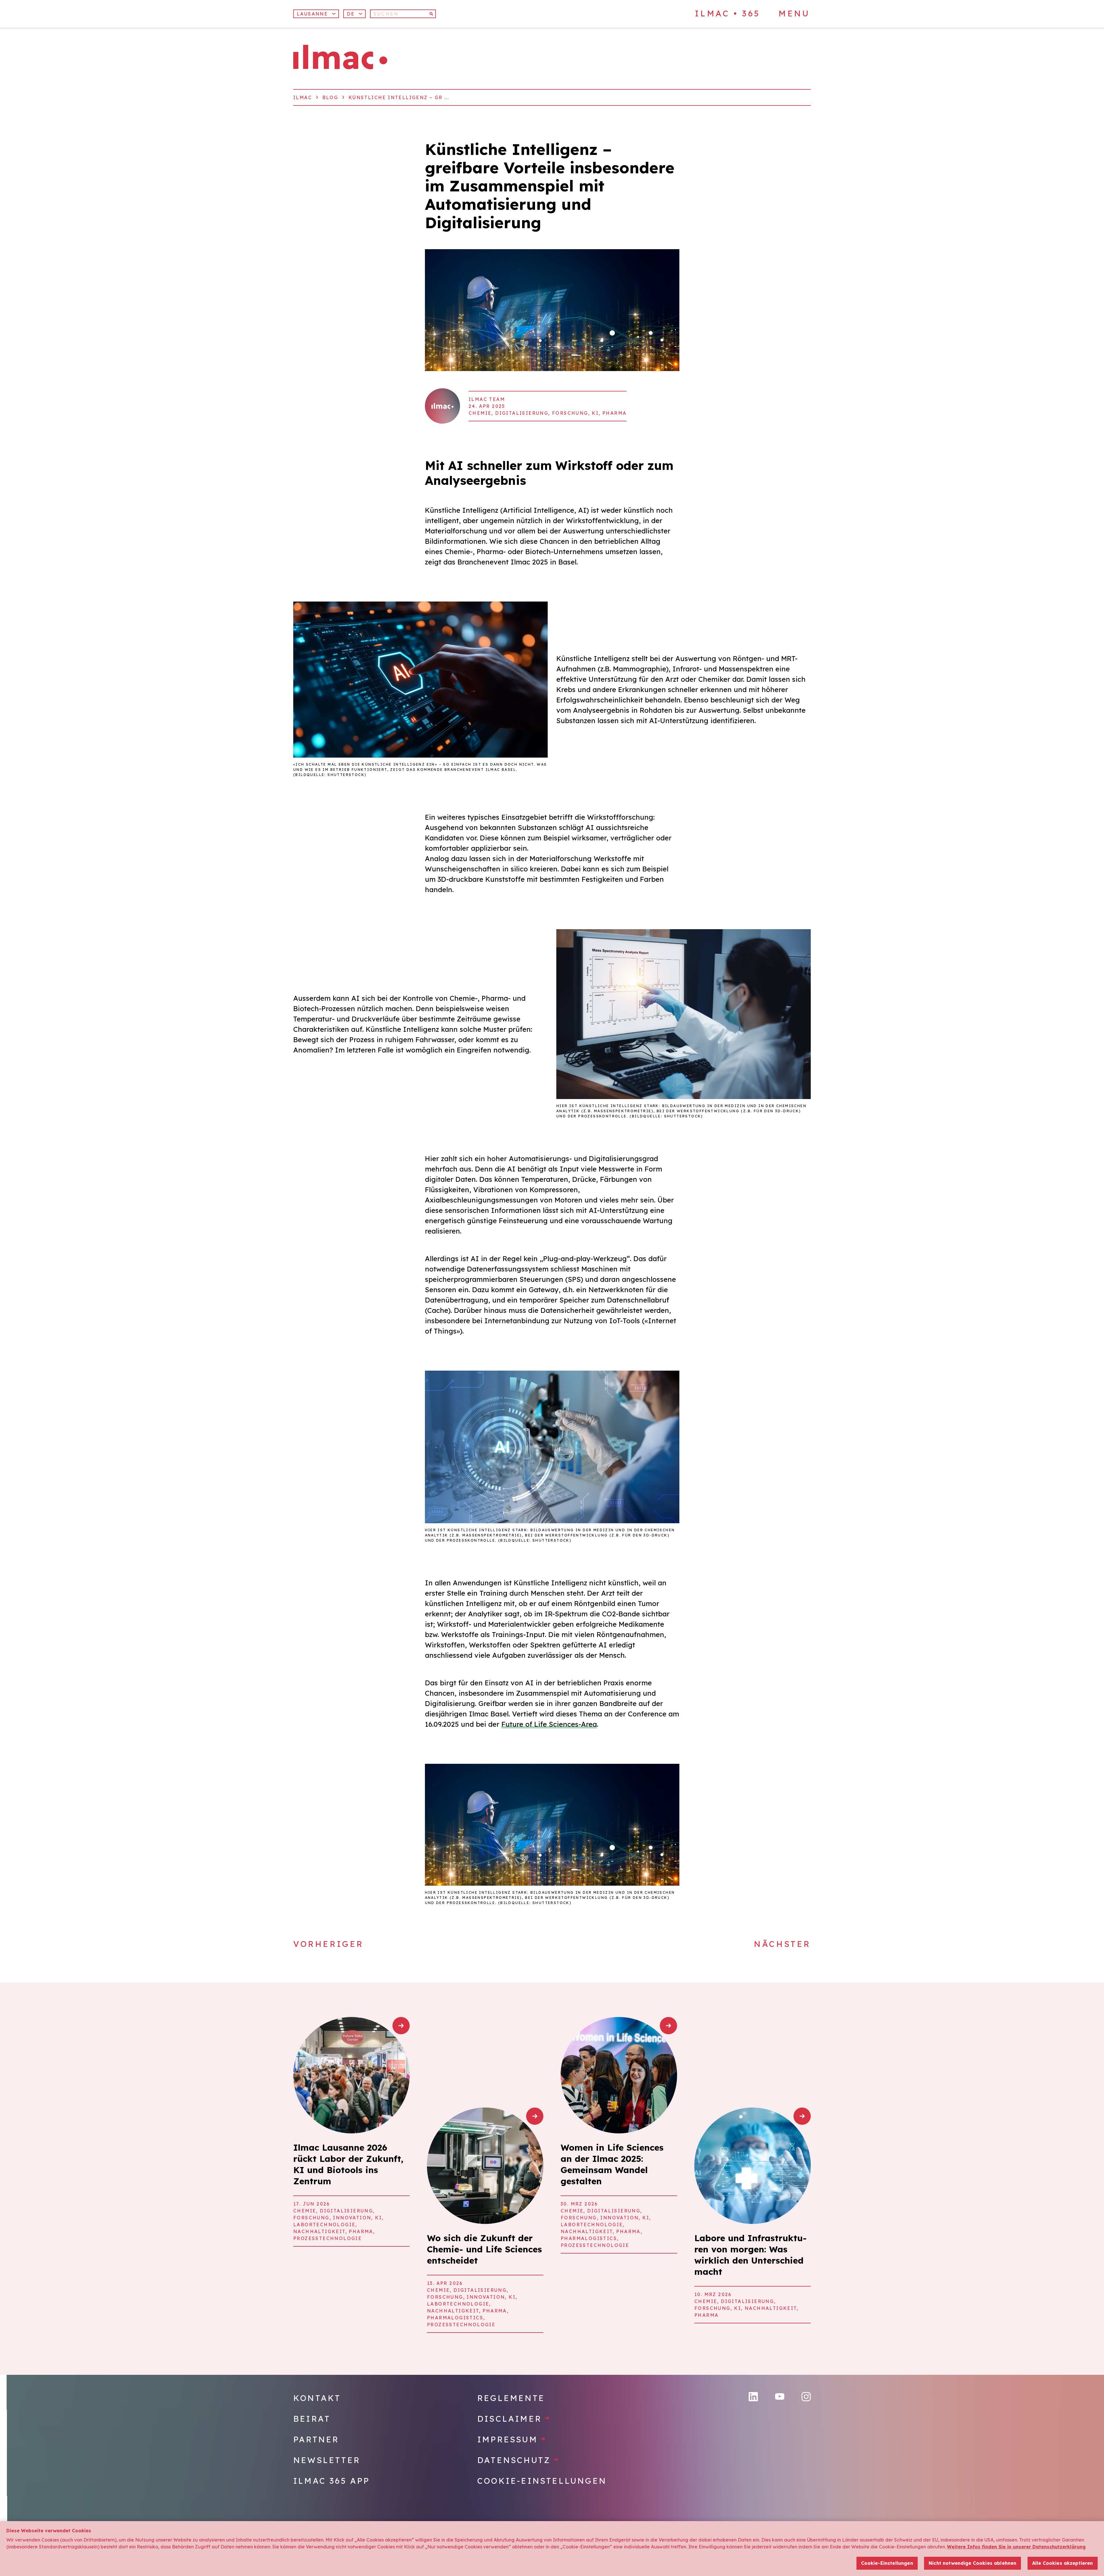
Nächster (782, 1944)
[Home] (340, 57)
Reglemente (511, 2398)
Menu (794, 14)
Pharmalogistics (455, 2318)
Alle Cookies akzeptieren (1063, 2563)
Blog (330, 97)
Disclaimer (514, 2419)
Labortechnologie (324, 2225)
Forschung (570, 413)
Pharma (614, 413)
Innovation (352, 2218)
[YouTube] (780, 2397)
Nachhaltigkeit (319, 2231)
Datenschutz (518, 2460)
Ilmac (303, 97)
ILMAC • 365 (728, 13)
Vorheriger (328, 1944)
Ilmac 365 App (332, 2481)
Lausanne (312, 14)
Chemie (480, 413)
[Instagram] (806, 2397)
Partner (316, 2439)
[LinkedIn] (753, 2397)
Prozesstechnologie (327, 2238)
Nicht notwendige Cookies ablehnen (972, 2563)
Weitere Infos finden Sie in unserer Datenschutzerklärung (1016, 2547)
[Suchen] (432, 14)
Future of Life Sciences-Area (549, 1724)
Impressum (512, 2439)
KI (595, 413)
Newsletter (327, 2460)
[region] (552, 2549)
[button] (354, 14)
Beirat (312, 2419)
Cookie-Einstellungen (542, 2481)
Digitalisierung (522, 413)
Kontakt (317, 2398)
